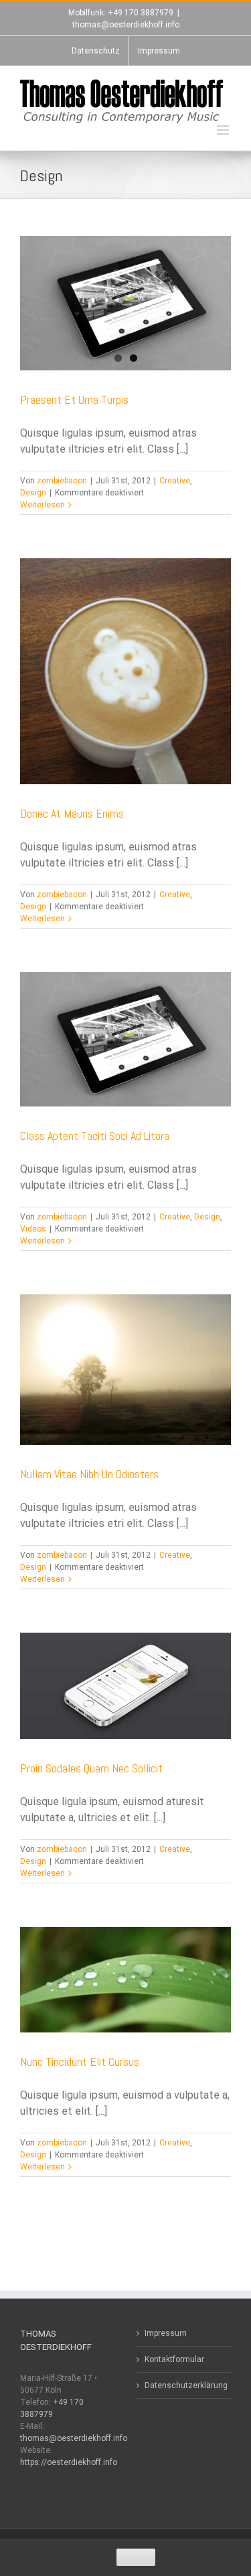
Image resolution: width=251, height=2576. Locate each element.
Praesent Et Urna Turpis (74, 399)
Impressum (166, 2333)
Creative (175, 481)
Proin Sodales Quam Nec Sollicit (91, 1768)
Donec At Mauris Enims (72, 813)
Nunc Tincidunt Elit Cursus (80, 2062)
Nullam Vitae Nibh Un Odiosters (89, 1474)
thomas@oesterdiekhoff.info (126, 25)
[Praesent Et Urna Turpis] (125, 303)
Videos (33, 1229)
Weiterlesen (43, 505)
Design (33, 493)
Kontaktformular (174, 2359)
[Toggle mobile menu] (224, 130)
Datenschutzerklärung (185, 2385)
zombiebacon (62, 481)
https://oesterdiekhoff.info (69, 2462)
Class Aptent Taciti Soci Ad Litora (95, 1136)
